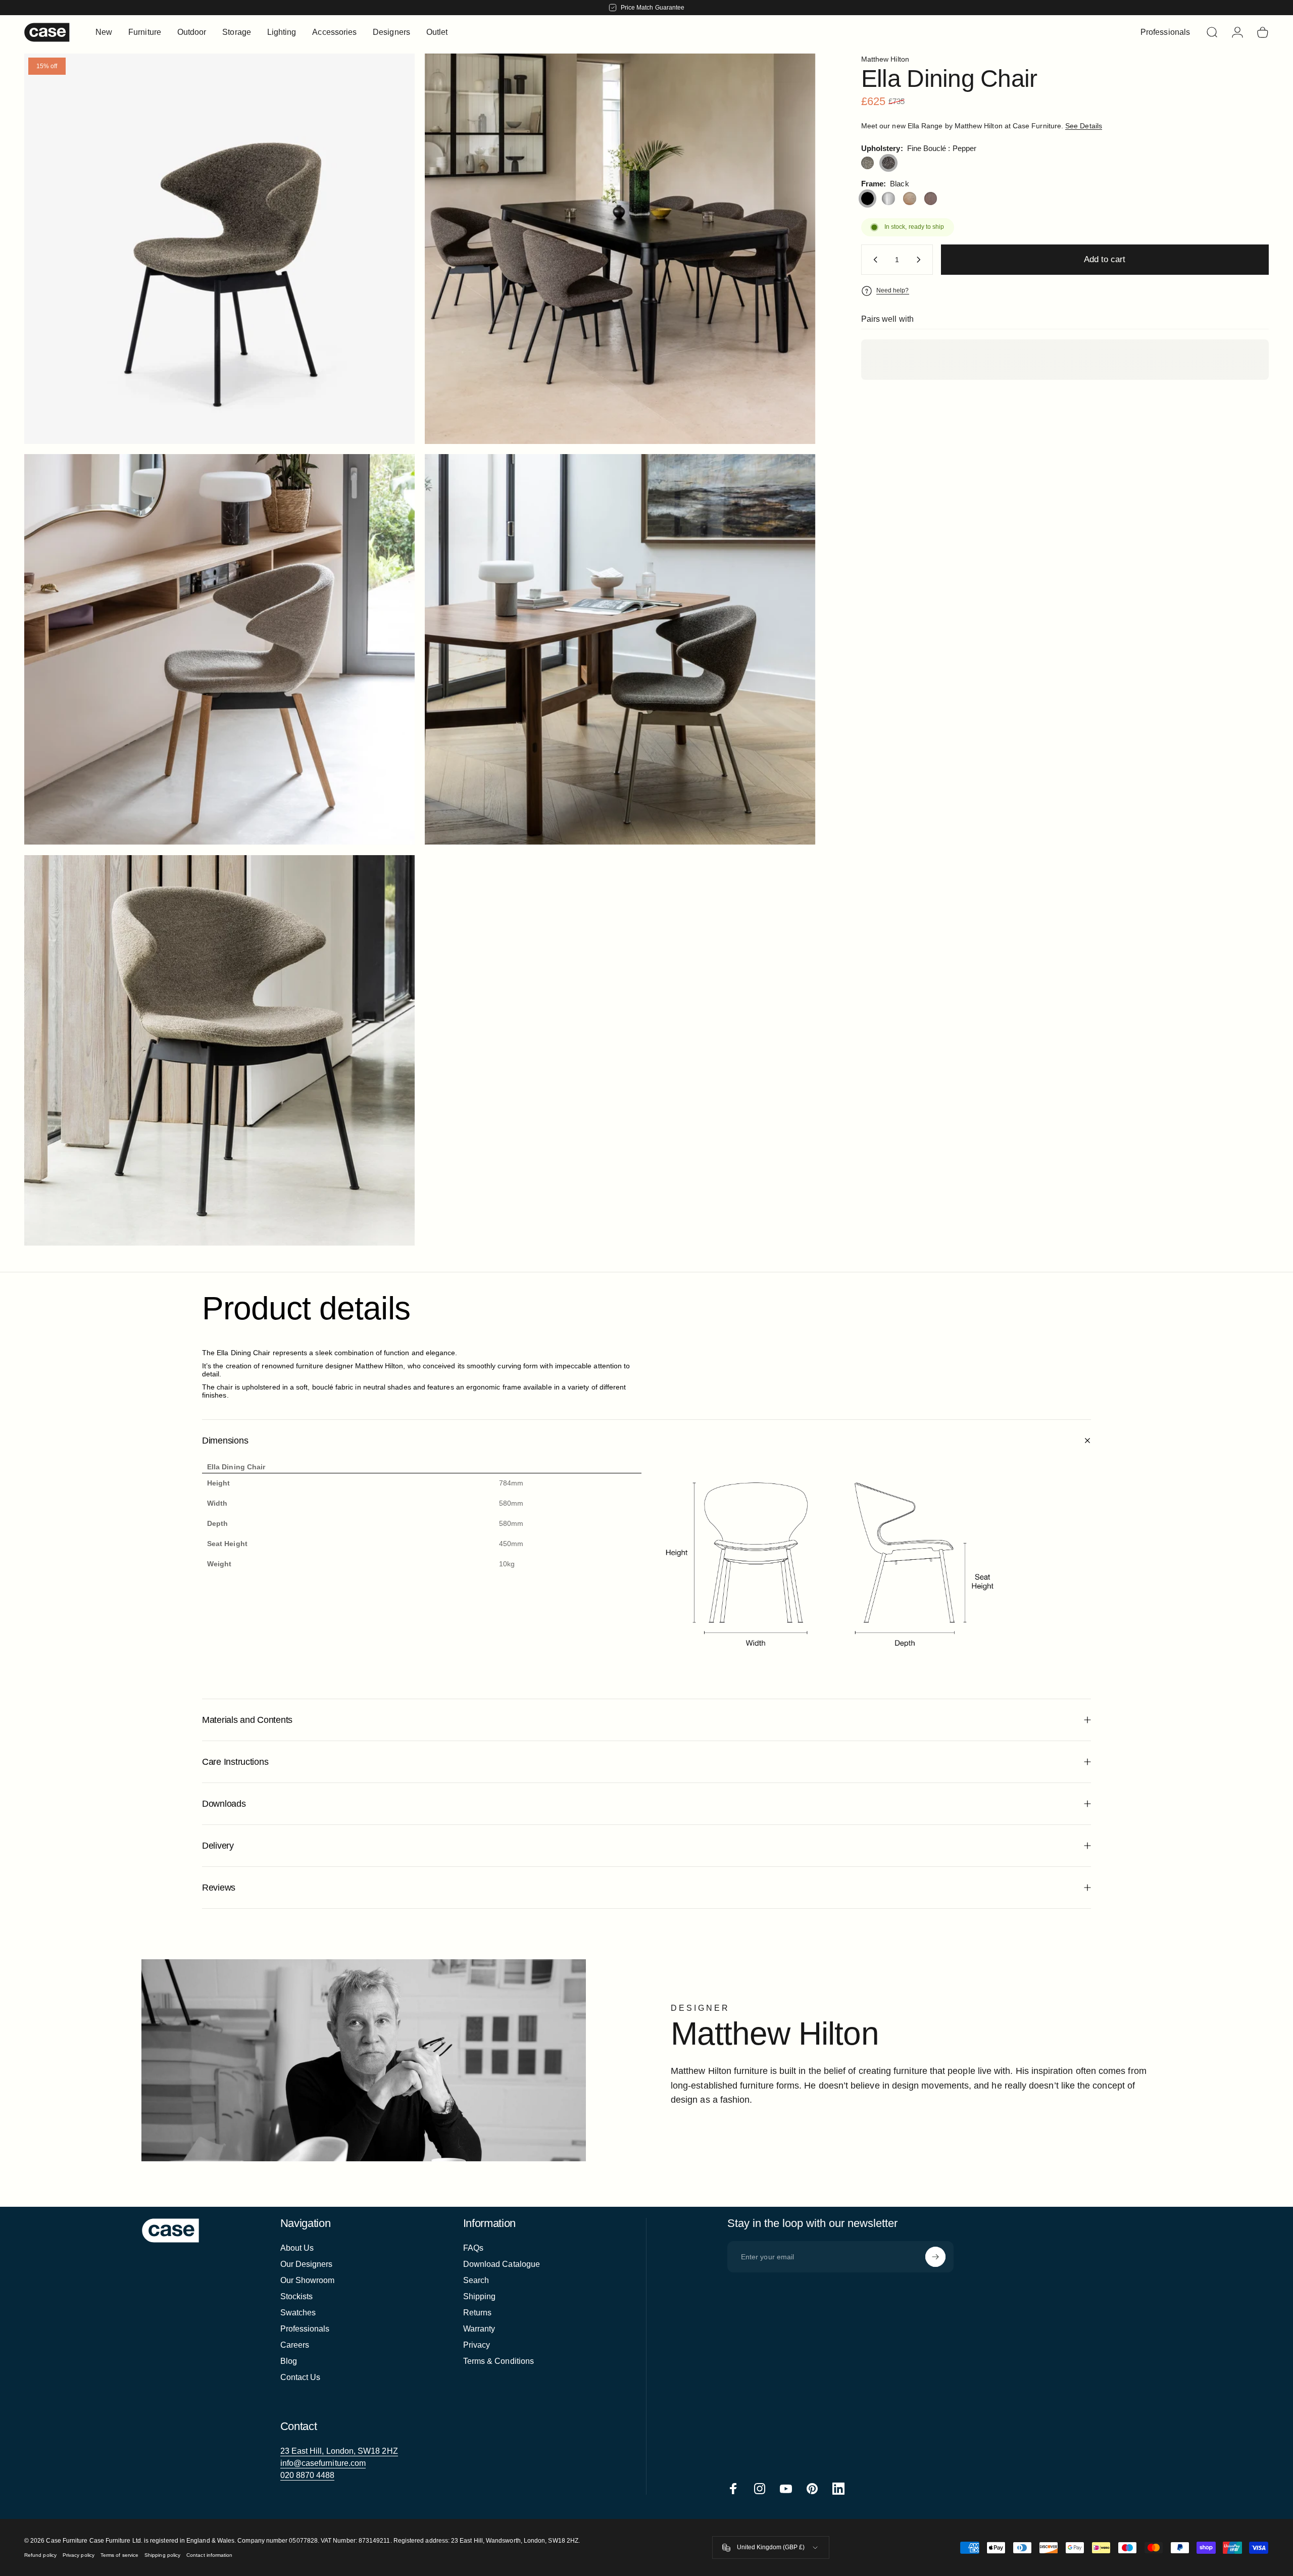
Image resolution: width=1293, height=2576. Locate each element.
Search (476, 2280)
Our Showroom (308, 2280)
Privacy (477, 2345)
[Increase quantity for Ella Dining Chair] (921, 260)
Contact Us (301, 2377)
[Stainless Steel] (888, 199)
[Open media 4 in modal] (219, 249)
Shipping (480, 2296)
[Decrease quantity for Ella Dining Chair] (873, 260)
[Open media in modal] (620, 249)
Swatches (298, 2313)
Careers (295, 2345)
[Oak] (910, 199)
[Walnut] (931, 199)
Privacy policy (79, 2555)
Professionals (305, 2329)
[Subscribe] (935, 2257)
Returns (478, 2313)
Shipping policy (162, 2555)
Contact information (209, 2555)
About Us (297, 2248)
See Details (1084, 126)
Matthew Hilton (885, 59)
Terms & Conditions (499, 2361)
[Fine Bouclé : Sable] (868, 163)
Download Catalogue (502, 2264)
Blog (289, 2361)
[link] (339, 2451)
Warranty (479, 2329)
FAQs (473, 2248)
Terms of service (119, 2555)
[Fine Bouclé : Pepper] (888, 163)
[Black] (868, 199)
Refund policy (40, 2555)
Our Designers (307, 2264)
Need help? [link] (893, 290)
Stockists (297, 2296)
